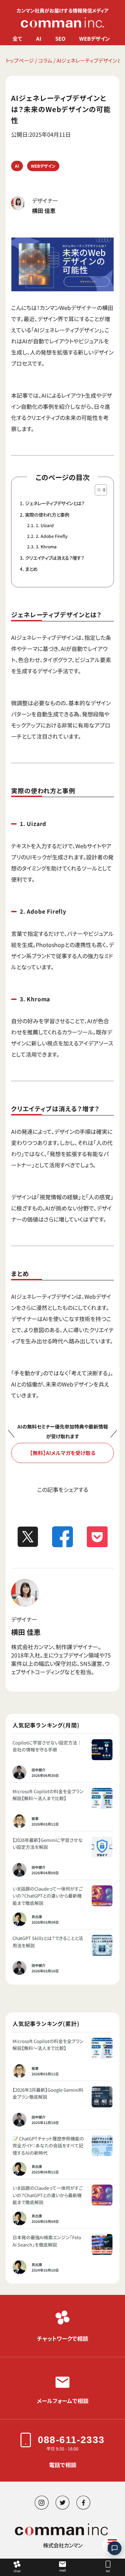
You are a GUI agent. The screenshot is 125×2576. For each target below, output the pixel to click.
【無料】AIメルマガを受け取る (63, 1453)
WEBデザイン (95, 38)
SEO (60, 38)
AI (39, 38)
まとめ (31, 569)
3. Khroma (46, 546)
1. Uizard (45, 525)
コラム (45, 60)
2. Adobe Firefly (52, 536)
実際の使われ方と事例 (47, 515)
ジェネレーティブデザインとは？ (55, 503)
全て (17, 38)
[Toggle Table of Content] (97, 490)
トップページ (20, 60)
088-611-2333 (71, 2440)
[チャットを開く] (115, 2548)
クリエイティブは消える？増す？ (55, 558)
